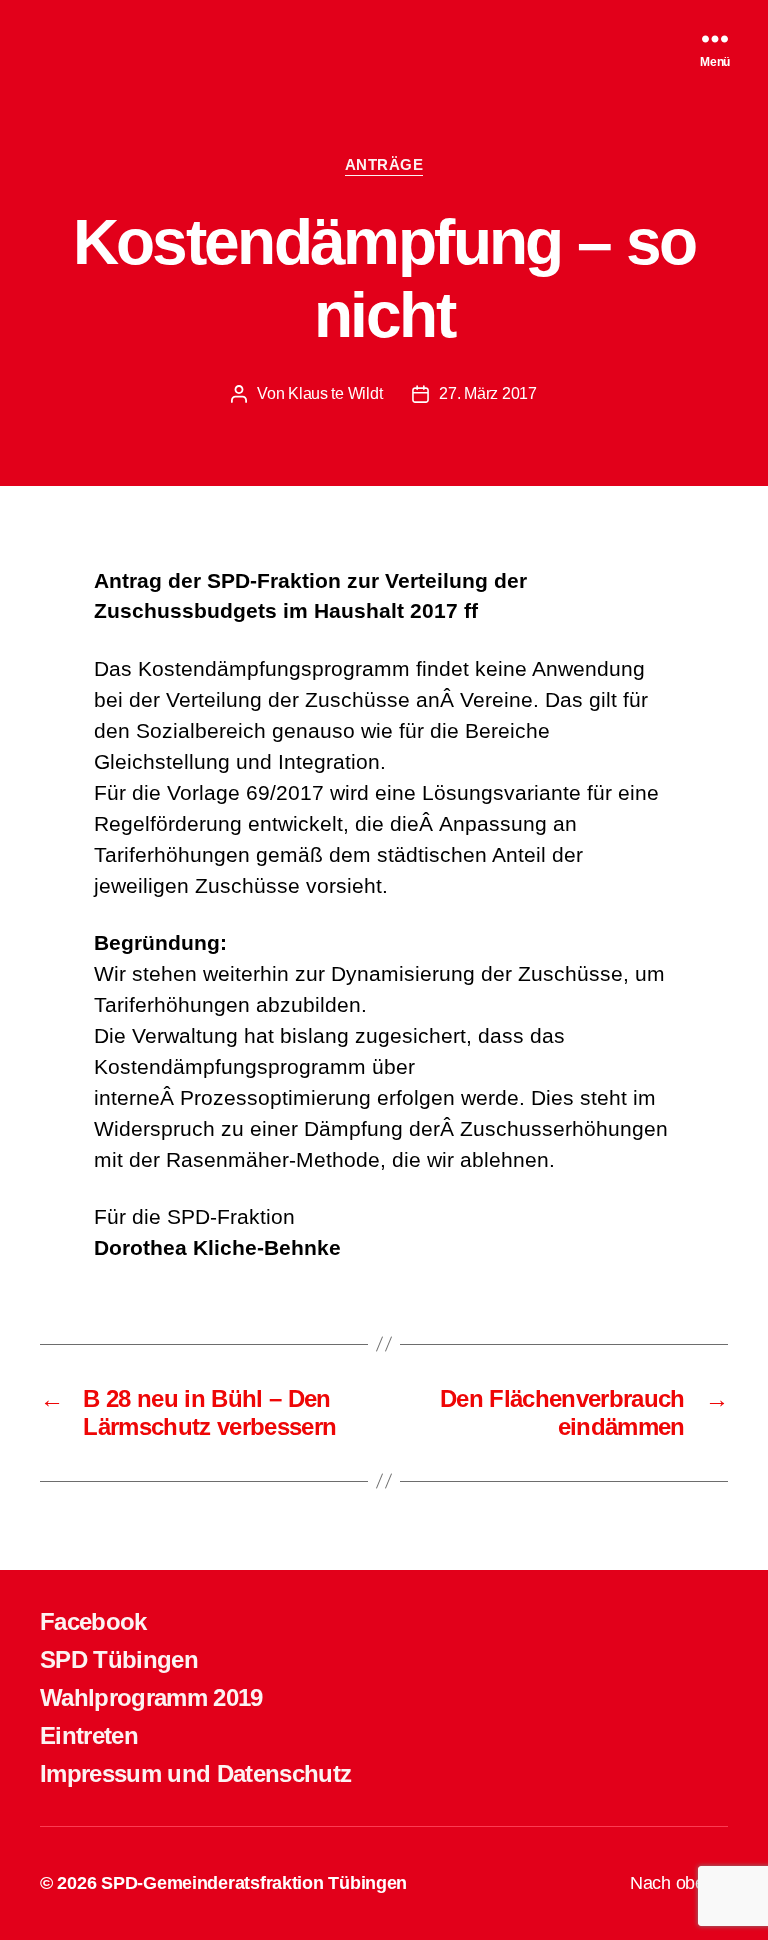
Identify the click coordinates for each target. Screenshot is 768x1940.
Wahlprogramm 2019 (151, 1697)
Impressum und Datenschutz (195, 1773)
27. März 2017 (488, 393)
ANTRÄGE (384, 164)
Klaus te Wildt (335, 393)
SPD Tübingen (119, 1659)
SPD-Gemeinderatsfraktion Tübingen (254, 1883)
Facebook (93, 1621)
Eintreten (89, 1735)
